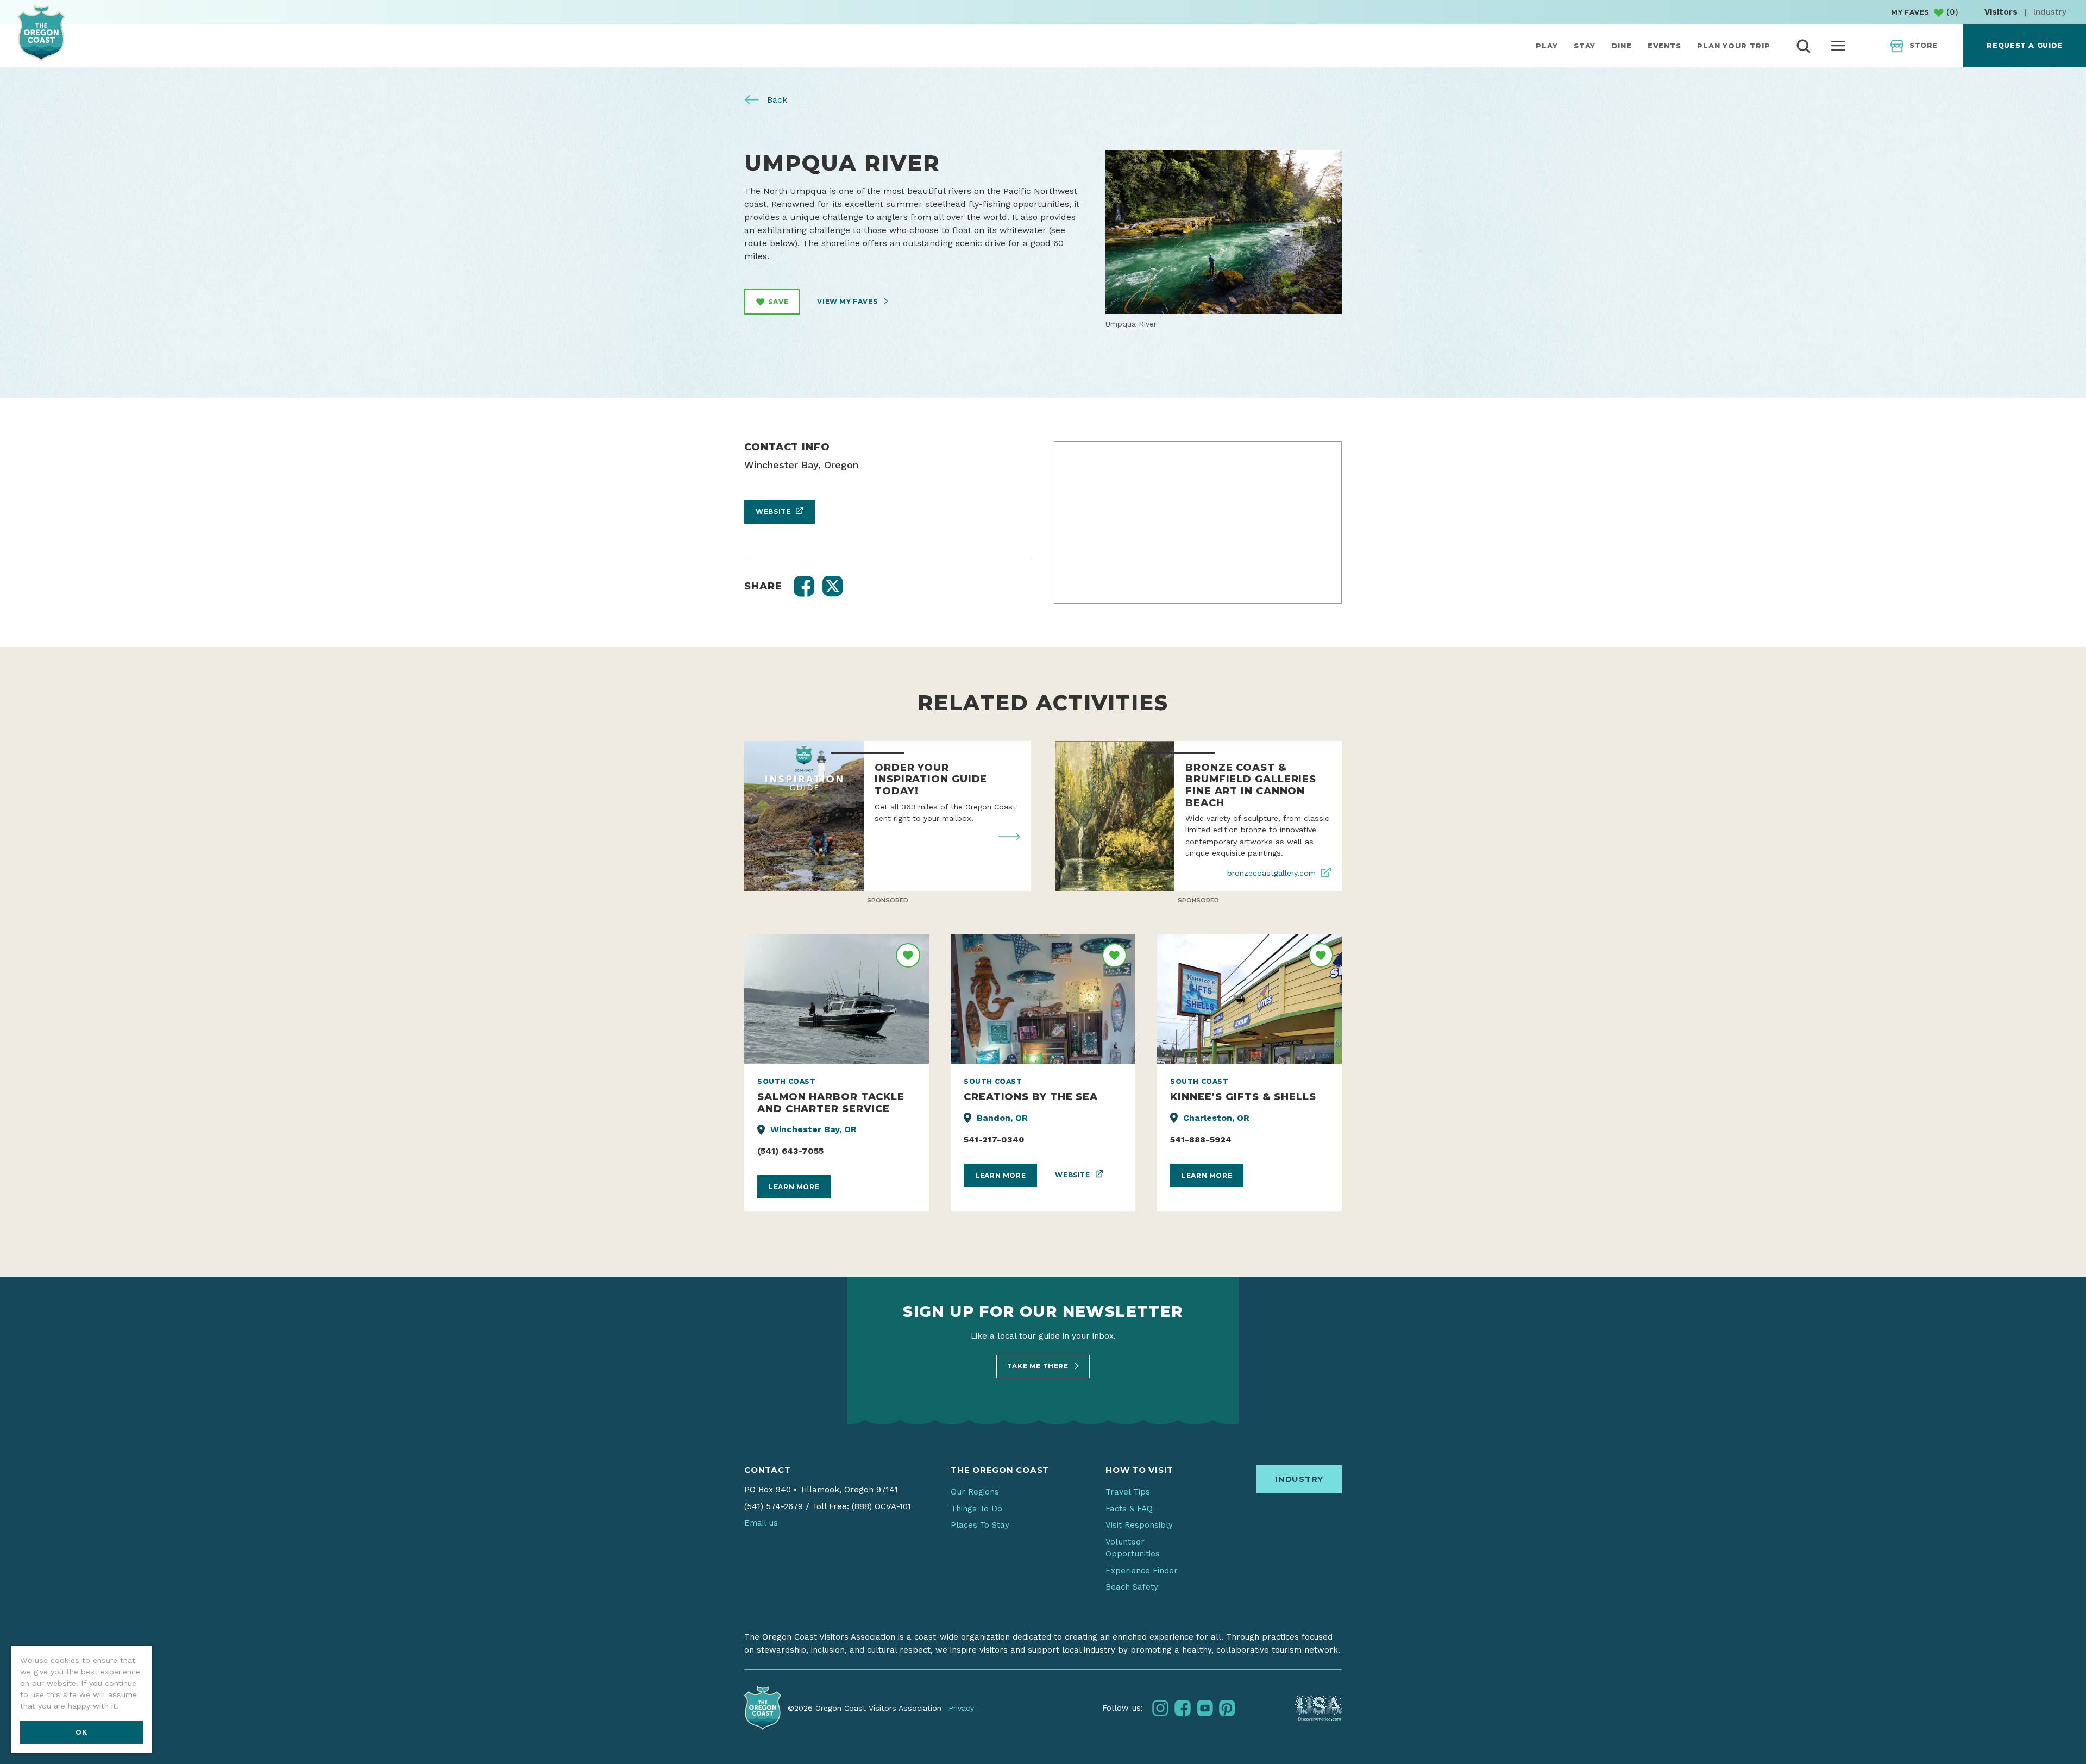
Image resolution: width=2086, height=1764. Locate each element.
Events (1664, 46)
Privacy (961, 1708)
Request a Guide (2024, 45)
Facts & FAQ (1129, 1509)
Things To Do (976, 1509)
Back (776, 100)
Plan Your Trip (1734, 46)
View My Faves (848, 301)
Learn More (794, 1187)
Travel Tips (1128, 1492)
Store (1924, 45)
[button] (804, 586)
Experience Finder (1142, 1571)
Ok (81, 1732)
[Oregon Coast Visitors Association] (41, 33)
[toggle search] (1804, 46)
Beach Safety (1132, 1587)
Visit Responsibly (1139, 1525)
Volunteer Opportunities (1133, 1548)
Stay (1585, 46)
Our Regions (975, 1492)
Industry (2050, 12)
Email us (761, 1523)
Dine (1622, 46)
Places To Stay (980, 1525)
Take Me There (1039, 1366)
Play (1547, 46)
